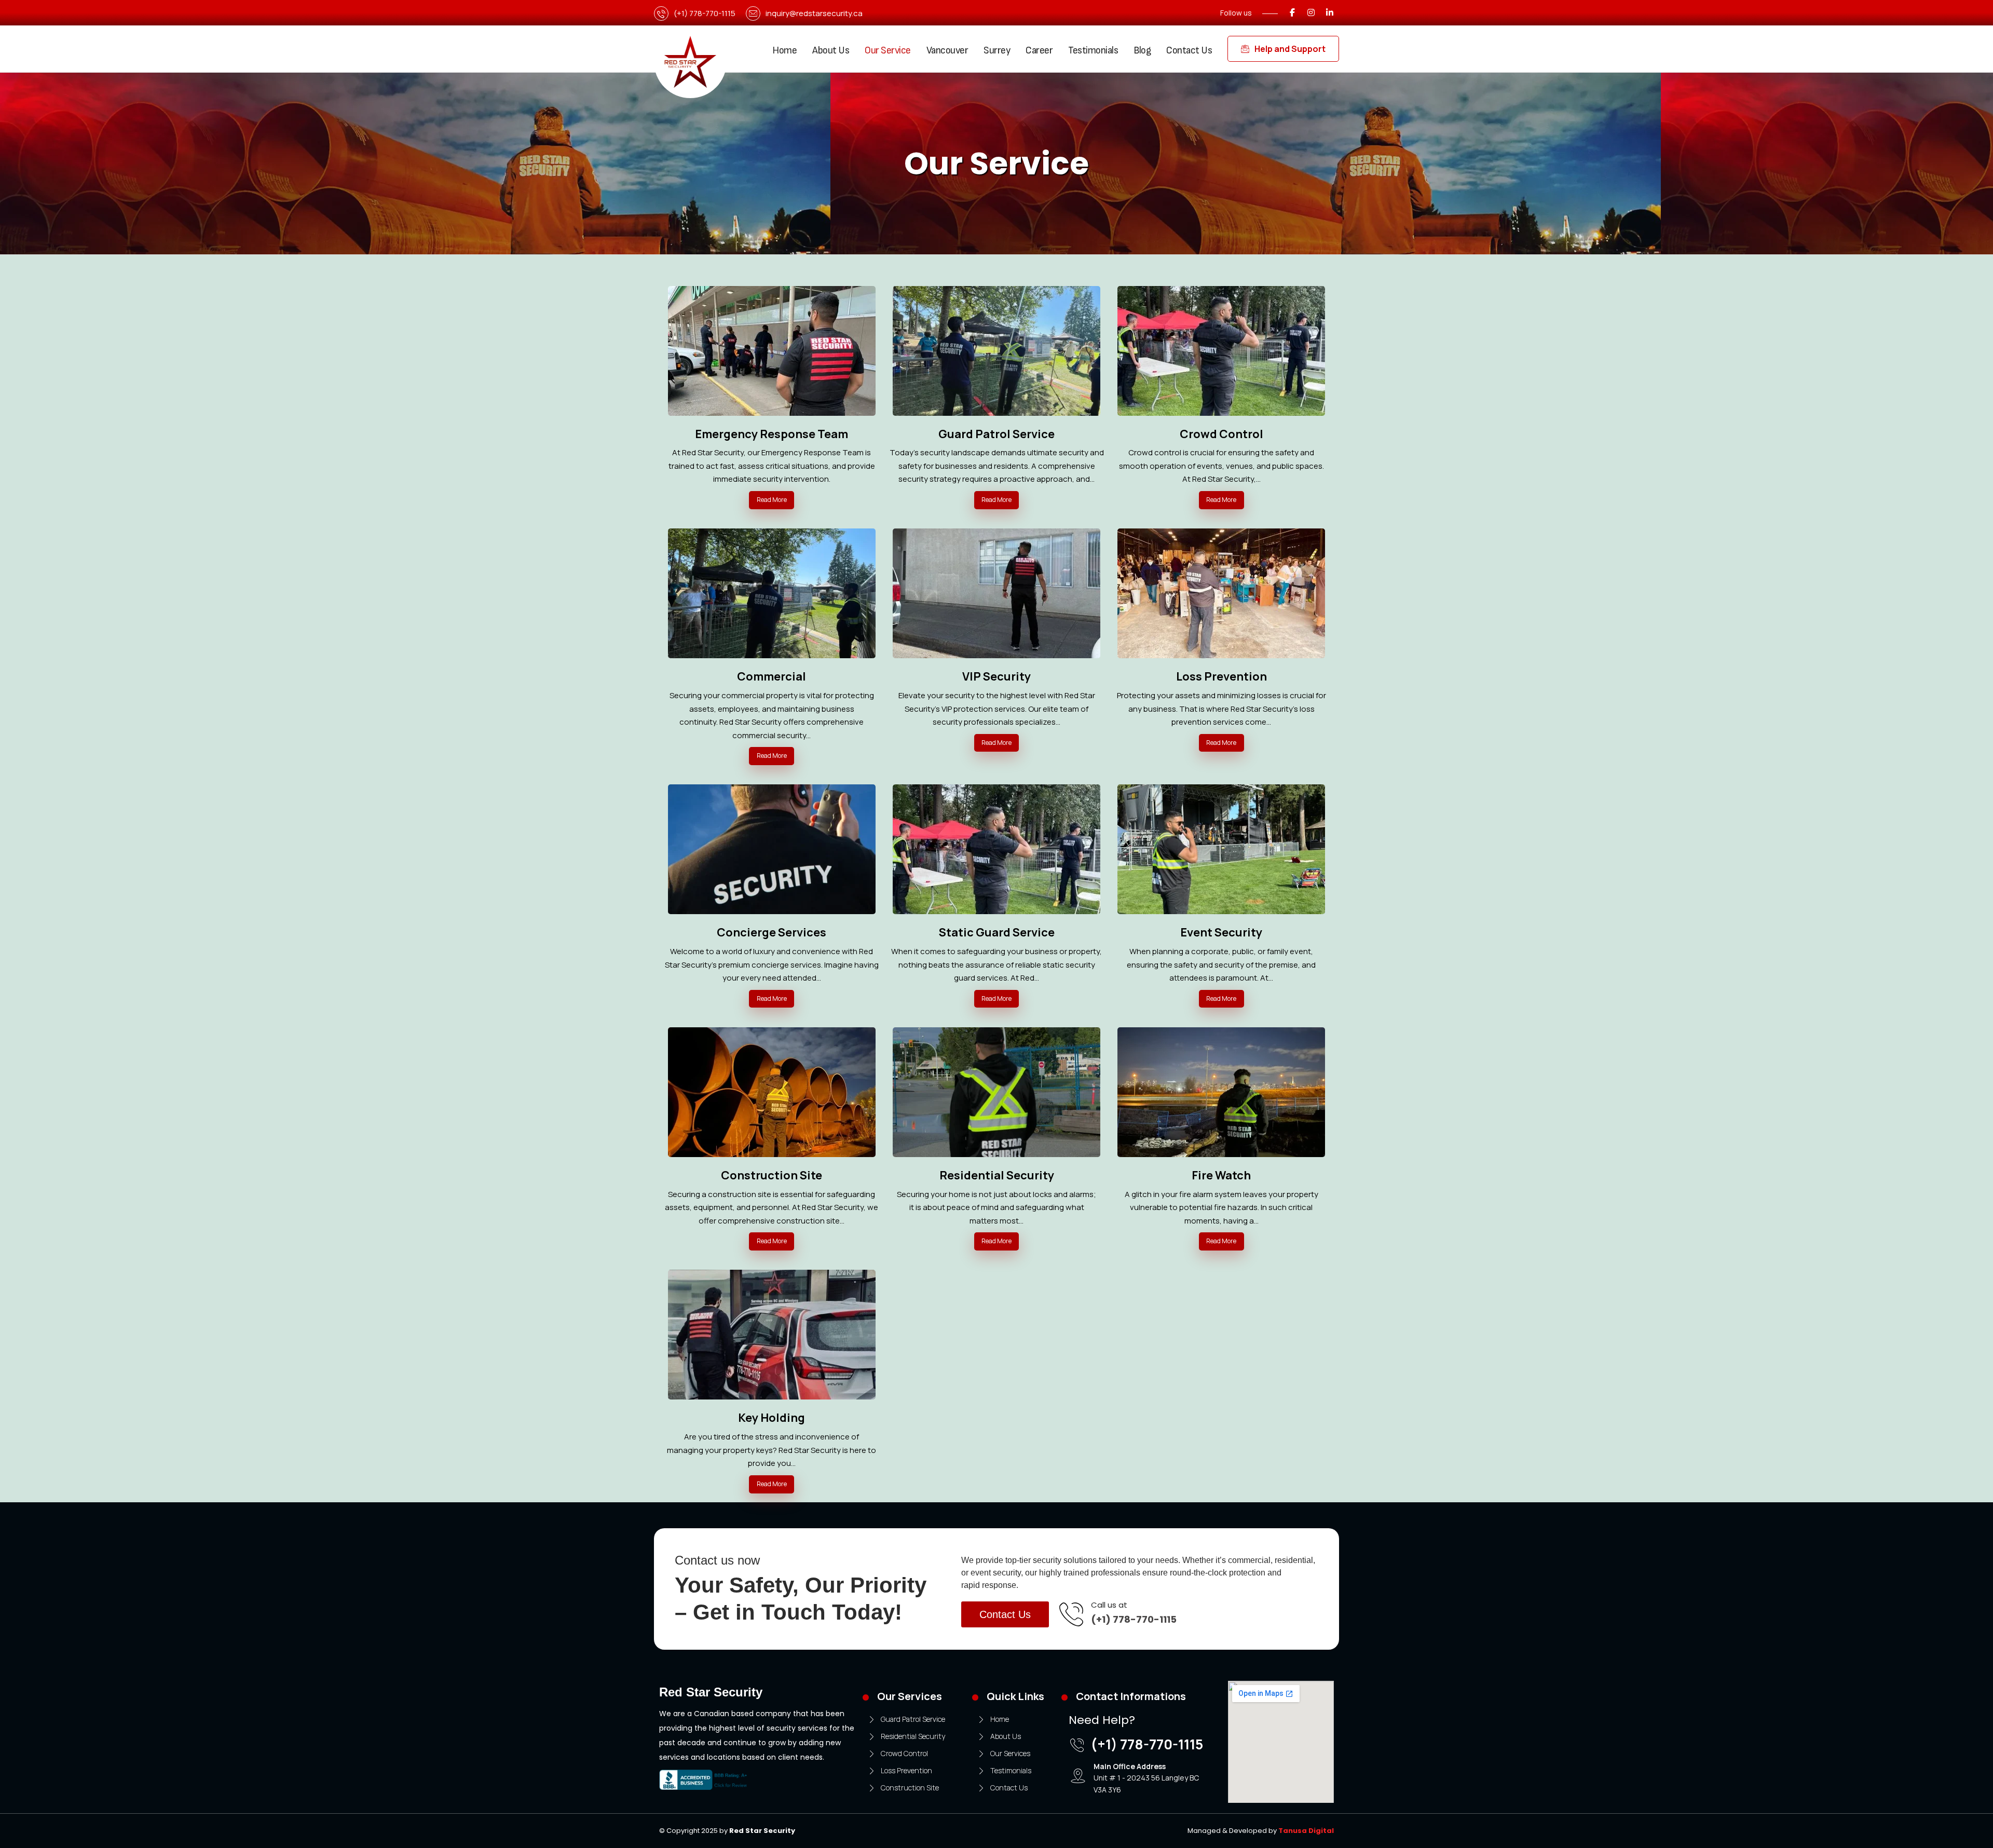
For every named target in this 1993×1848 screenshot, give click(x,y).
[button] (1292, 12)
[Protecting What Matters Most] (690, 62)
